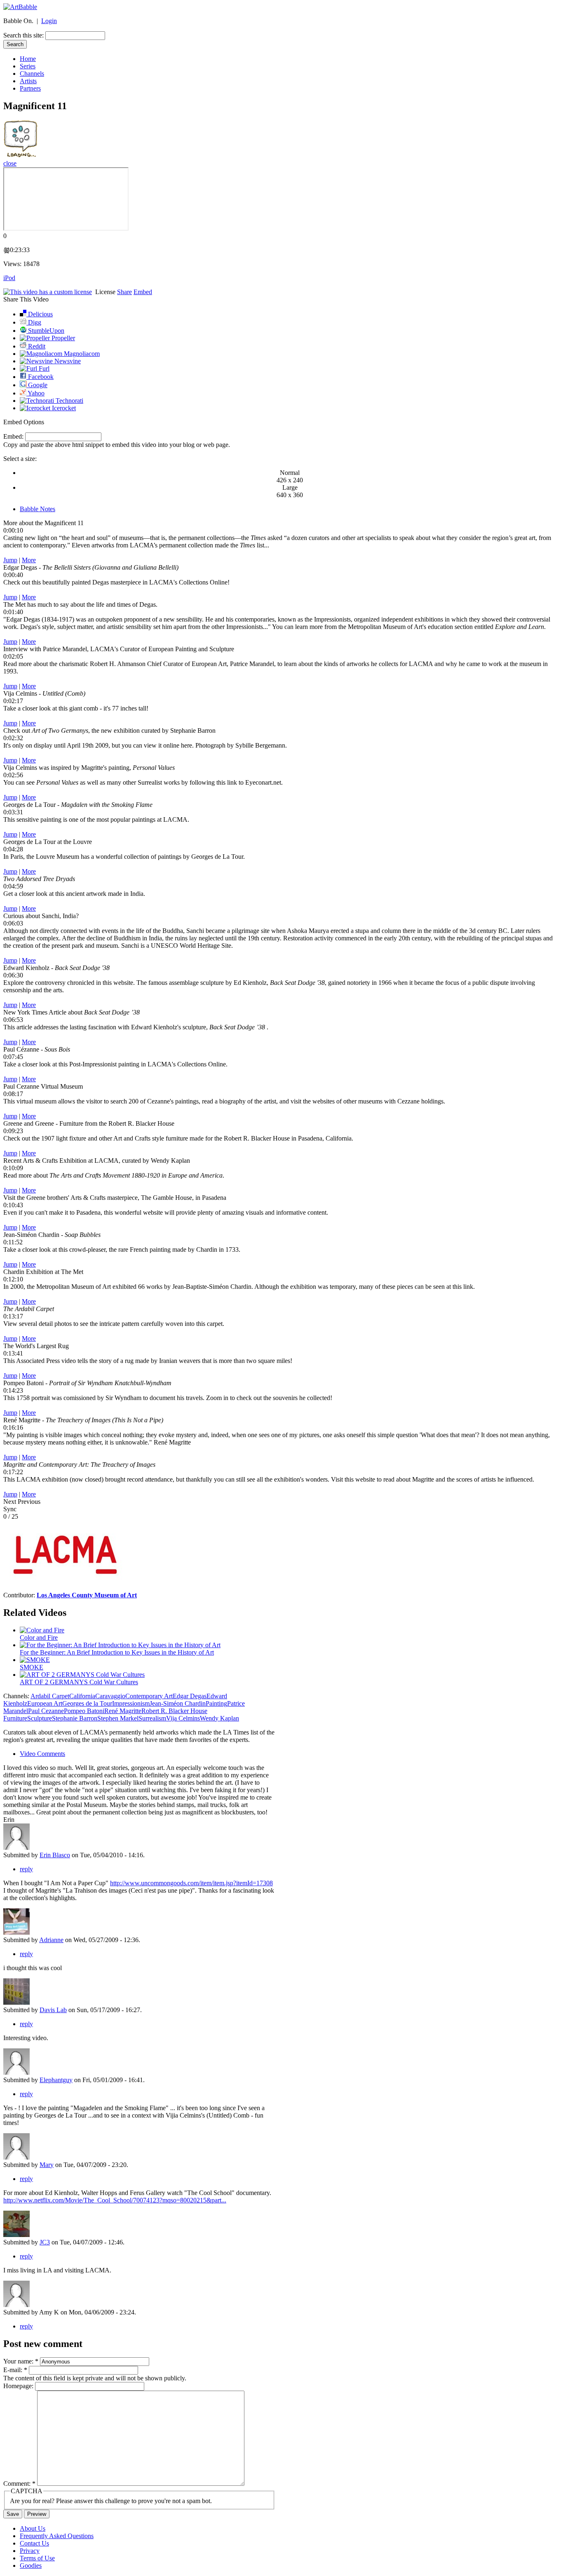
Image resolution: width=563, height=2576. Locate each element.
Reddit (36, 346)
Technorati (69, 401)
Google (37, 385)
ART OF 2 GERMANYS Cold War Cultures (79, 1682)
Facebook (40, 377)
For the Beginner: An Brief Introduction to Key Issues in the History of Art (117, 1652)
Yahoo (35, 393)
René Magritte (123, 1711)
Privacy (30, 2551)
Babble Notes (38, 509)
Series (28, 66)
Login (49, 21)
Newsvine (67, 361)
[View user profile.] (16, 1932)
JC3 (45, 2242)
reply (26, 1869)
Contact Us (34, 2543)
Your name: (21, 2361)
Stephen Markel (118, 1718)
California (82, 1696)
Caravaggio (110, 1696)
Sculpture (40, 1718)
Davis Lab (53, 2010)
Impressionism (131, 1703)
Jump (10, 560)
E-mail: (15, 2370)
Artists (28, 81)
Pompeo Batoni (84, 1711)
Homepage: (19, 2386)
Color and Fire (39, 1637)
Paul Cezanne (46, 1711)
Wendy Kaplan (219, 1718)
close (10, 163)
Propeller (62, 338)
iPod (9, 278)
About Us (33, 2528)
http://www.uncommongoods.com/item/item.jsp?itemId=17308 (191, 1883)
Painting (216, 1703)
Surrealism (152, 1718)
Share (124, 292)
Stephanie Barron (75, 1718)
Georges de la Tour (87, 1703)
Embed (143, 292)
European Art (45, 1703)
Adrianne (51, 1940)
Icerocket (63, 408)
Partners (30, 88)
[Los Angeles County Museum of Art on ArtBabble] (65, 1588)
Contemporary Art (149, 1696)
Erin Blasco (55, 1855)
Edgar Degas (190, 1696)
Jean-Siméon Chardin (178, 1703)
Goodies (31, 2565)
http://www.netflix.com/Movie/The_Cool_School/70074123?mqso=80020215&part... (115, 2200)
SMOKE (32, 1667)
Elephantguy (56, 2080)
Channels (32, 74)
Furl (43, 368)
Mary (47, 2165)
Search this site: (24, 35)
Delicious (40, 314)
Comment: (19, 2484)
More (29, 560)
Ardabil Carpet (50, 1696)
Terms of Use (37, 2558)
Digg (34, 322)
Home (28, 59)
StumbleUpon (45, 331)
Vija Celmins (183, 1718)
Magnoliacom (81, 354)
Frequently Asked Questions (57, 2536)
